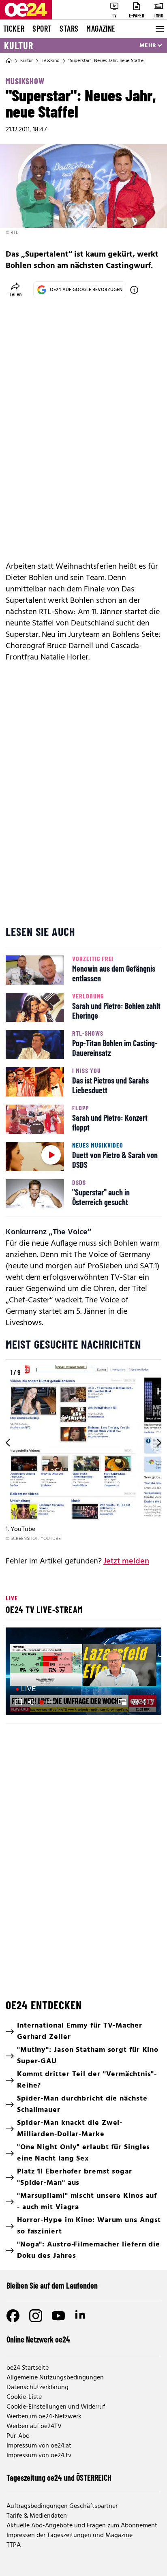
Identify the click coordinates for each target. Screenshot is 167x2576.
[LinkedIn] (81, 2316)
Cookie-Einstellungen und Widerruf (56, 2407)
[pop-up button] (135, 1702)
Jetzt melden (126, 1561)
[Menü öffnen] (159, 29)
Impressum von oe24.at (39, 2446)
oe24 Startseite (28, 2368)
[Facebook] (13, 2316)
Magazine (101, 28)
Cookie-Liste (24, 2397)
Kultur (19, 45)
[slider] (48, 1702)
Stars (69, 28)
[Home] (9, 61)
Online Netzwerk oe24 (38, 2339)
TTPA (14, 2545)
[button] (85, 1672)
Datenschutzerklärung (37, 2388)
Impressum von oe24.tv (39, 2456)
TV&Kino (50, 61)
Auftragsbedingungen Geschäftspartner (62, 2506)
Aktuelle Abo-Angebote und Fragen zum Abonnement (82, 2526)
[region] (83, 1454)
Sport (42, 28)
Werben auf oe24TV (34, 2426)
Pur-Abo (18, 2436)
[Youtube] (58, 2316)
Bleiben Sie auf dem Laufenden (52, 2285)
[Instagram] (36, 2316)
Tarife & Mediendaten (37, 2516)
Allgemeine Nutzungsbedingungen (55, 2378)
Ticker (14, 28)
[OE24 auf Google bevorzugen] (134, 290)
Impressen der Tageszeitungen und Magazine (70, 2535)
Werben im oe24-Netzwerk (44, 2417)
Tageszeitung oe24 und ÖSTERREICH (59, 2477)
